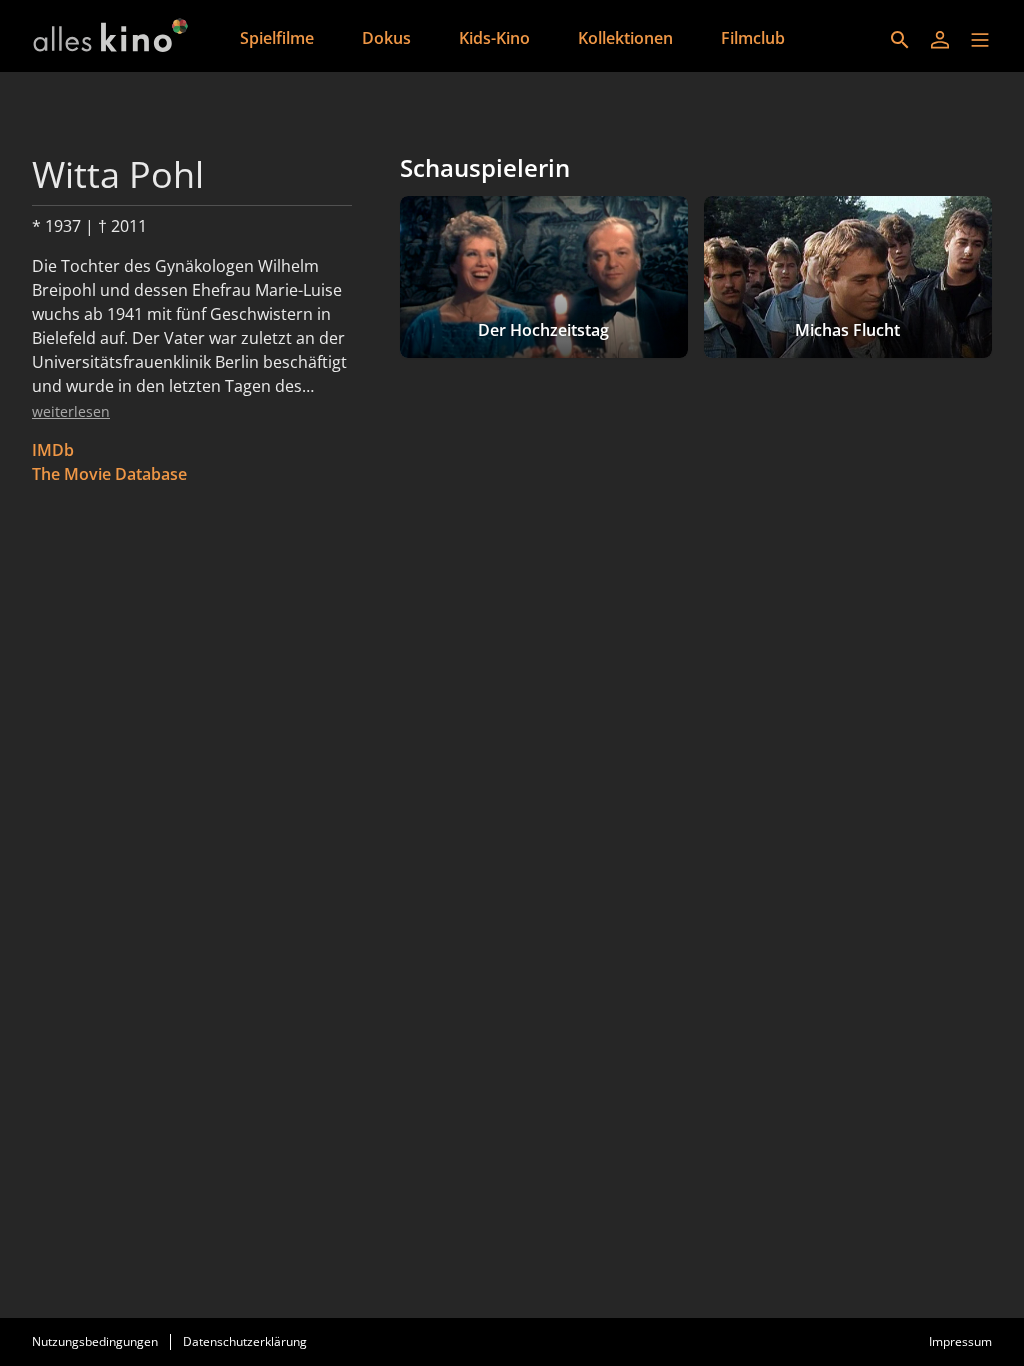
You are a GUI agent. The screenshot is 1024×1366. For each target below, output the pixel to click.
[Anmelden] (940, 40)
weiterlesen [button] (71, 411)
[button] (980, 40)
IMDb (53, 450)
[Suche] (900, 40)
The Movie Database (109, 474)
